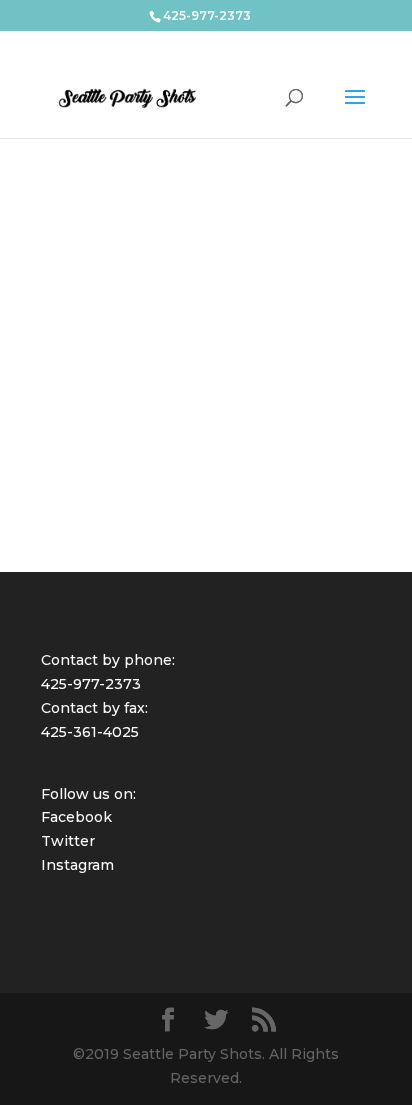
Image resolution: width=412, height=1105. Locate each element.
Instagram (77, 865)
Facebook (76, 817)
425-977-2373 (91, 684)
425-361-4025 (90, 732)
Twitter (68, 841)
